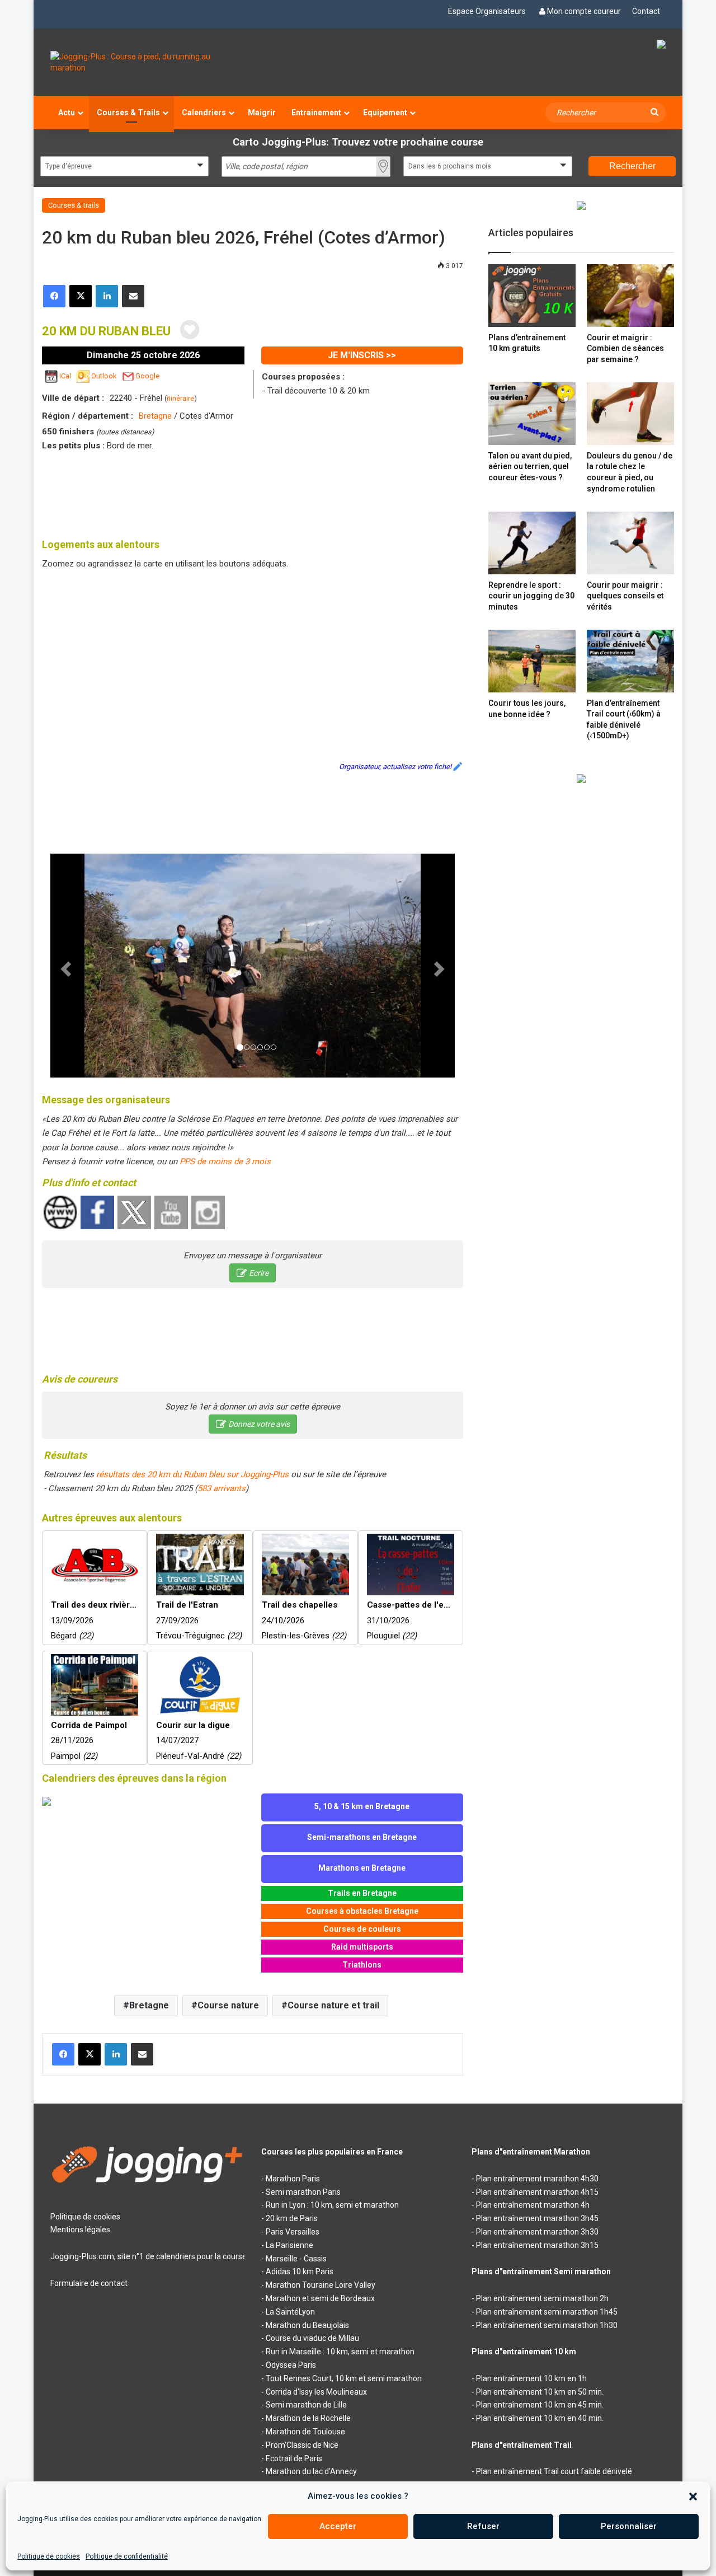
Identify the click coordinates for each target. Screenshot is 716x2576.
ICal (65, 376)
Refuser (483, 2526)
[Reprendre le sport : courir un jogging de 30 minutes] (532, 543)
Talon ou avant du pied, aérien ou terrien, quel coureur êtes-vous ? (530, 467)
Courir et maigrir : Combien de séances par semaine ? (625, 348)
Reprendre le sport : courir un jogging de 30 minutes (531, 596)
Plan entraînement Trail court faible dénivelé (554, 2471)
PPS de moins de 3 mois (225, 1161)
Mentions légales (80, 2230)
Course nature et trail (333, 2005)
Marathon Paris (293, 2179)
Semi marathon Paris (303, 2192)
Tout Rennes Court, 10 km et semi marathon (344, 2378)
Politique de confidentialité (127, 2556)
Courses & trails (74, 205)
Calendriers (204, 113)
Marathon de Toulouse (305, 2432)
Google (147, 376)
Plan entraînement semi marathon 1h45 (547, 2312)
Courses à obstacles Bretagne (362, 1911)
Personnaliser (629, 2526)
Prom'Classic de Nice (302, 2445)
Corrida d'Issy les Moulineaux (316, 2392)
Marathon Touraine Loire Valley (321, 2285)
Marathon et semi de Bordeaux (320, 2298)
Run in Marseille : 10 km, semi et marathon (340, 2352)
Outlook (104, 376)
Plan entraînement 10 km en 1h (531, 2378)
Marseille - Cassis (296, 2259)
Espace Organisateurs (487, 11)
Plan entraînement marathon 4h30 (537, 2179)
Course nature (228, 2005)
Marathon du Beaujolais (307, 2325)
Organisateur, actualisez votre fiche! (395, 767)
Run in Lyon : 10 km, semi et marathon (332, 2205)
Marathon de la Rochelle (308, 2418)
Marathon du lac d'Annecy (311, 2471)
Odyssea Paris (291, 2365)
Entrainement (316, 113)
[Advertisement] (253, 493)
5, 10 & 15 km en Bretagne (362, 1806)
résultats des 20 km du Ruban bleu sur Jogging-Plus (192, 1474)
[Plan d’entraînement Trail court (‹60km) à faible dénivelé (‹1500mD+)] (630, 661)
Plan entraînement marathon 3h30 (537, 2232)
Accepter (338, 2526)
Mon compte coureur (584, 11)
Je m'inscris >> (362, 355)
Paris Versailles (293, 2232)
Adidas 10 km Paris (300, 2271)
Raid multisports (362, 1947)
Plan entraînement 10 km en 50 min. (540, 2392)
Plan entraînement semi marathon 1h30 (547, 2325)
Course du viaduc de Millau (312, 2338)
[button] (693, 2497)
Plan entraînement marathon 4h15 (537, 2192)
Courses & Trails (128, 113)
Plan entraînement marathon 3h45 (537, 2218)
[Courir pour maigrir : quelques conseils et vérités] (630, 543)
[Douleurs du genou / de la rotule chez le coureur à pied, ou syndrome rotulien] (630, 413)
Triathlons (362, 1965)
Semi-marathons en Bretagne (362, 1837)
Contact (646, 11)
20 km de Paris (292, 2218)
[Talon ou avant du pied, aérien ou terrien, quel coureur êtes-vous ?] (532, 413)
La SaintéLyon (290, 2312)
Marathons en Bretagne (362, 1868)
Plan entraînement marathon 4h (533, 2205)
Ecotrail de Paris (294, 2458)
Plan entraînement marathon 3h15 (537, 2245)
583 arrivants (222, 1488)
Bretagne (155, 416)
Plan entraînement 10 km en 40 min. (540, 2418)
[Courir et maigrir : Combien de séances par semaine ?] (630, 295)
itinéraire (180, 398)
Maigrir (262, 113)
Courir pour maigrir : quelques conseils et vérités (625, 596)
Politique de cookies (49, 2556)
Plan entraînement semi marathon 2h (542, 2298)
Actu (67, 113)
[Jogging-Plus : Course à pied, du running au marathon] (147, 62)
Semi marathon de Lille (306, 2405)
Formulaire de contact (89, 2283)
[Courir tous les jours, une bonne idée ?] (532, 661)
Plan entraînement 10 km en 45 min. (540, 2405)
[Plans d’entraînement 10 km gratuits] (532, 295)
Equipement (385, 113)
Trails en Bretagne (362, 1893)
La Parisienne (289, 2245)
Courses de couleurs (362, 1929)
